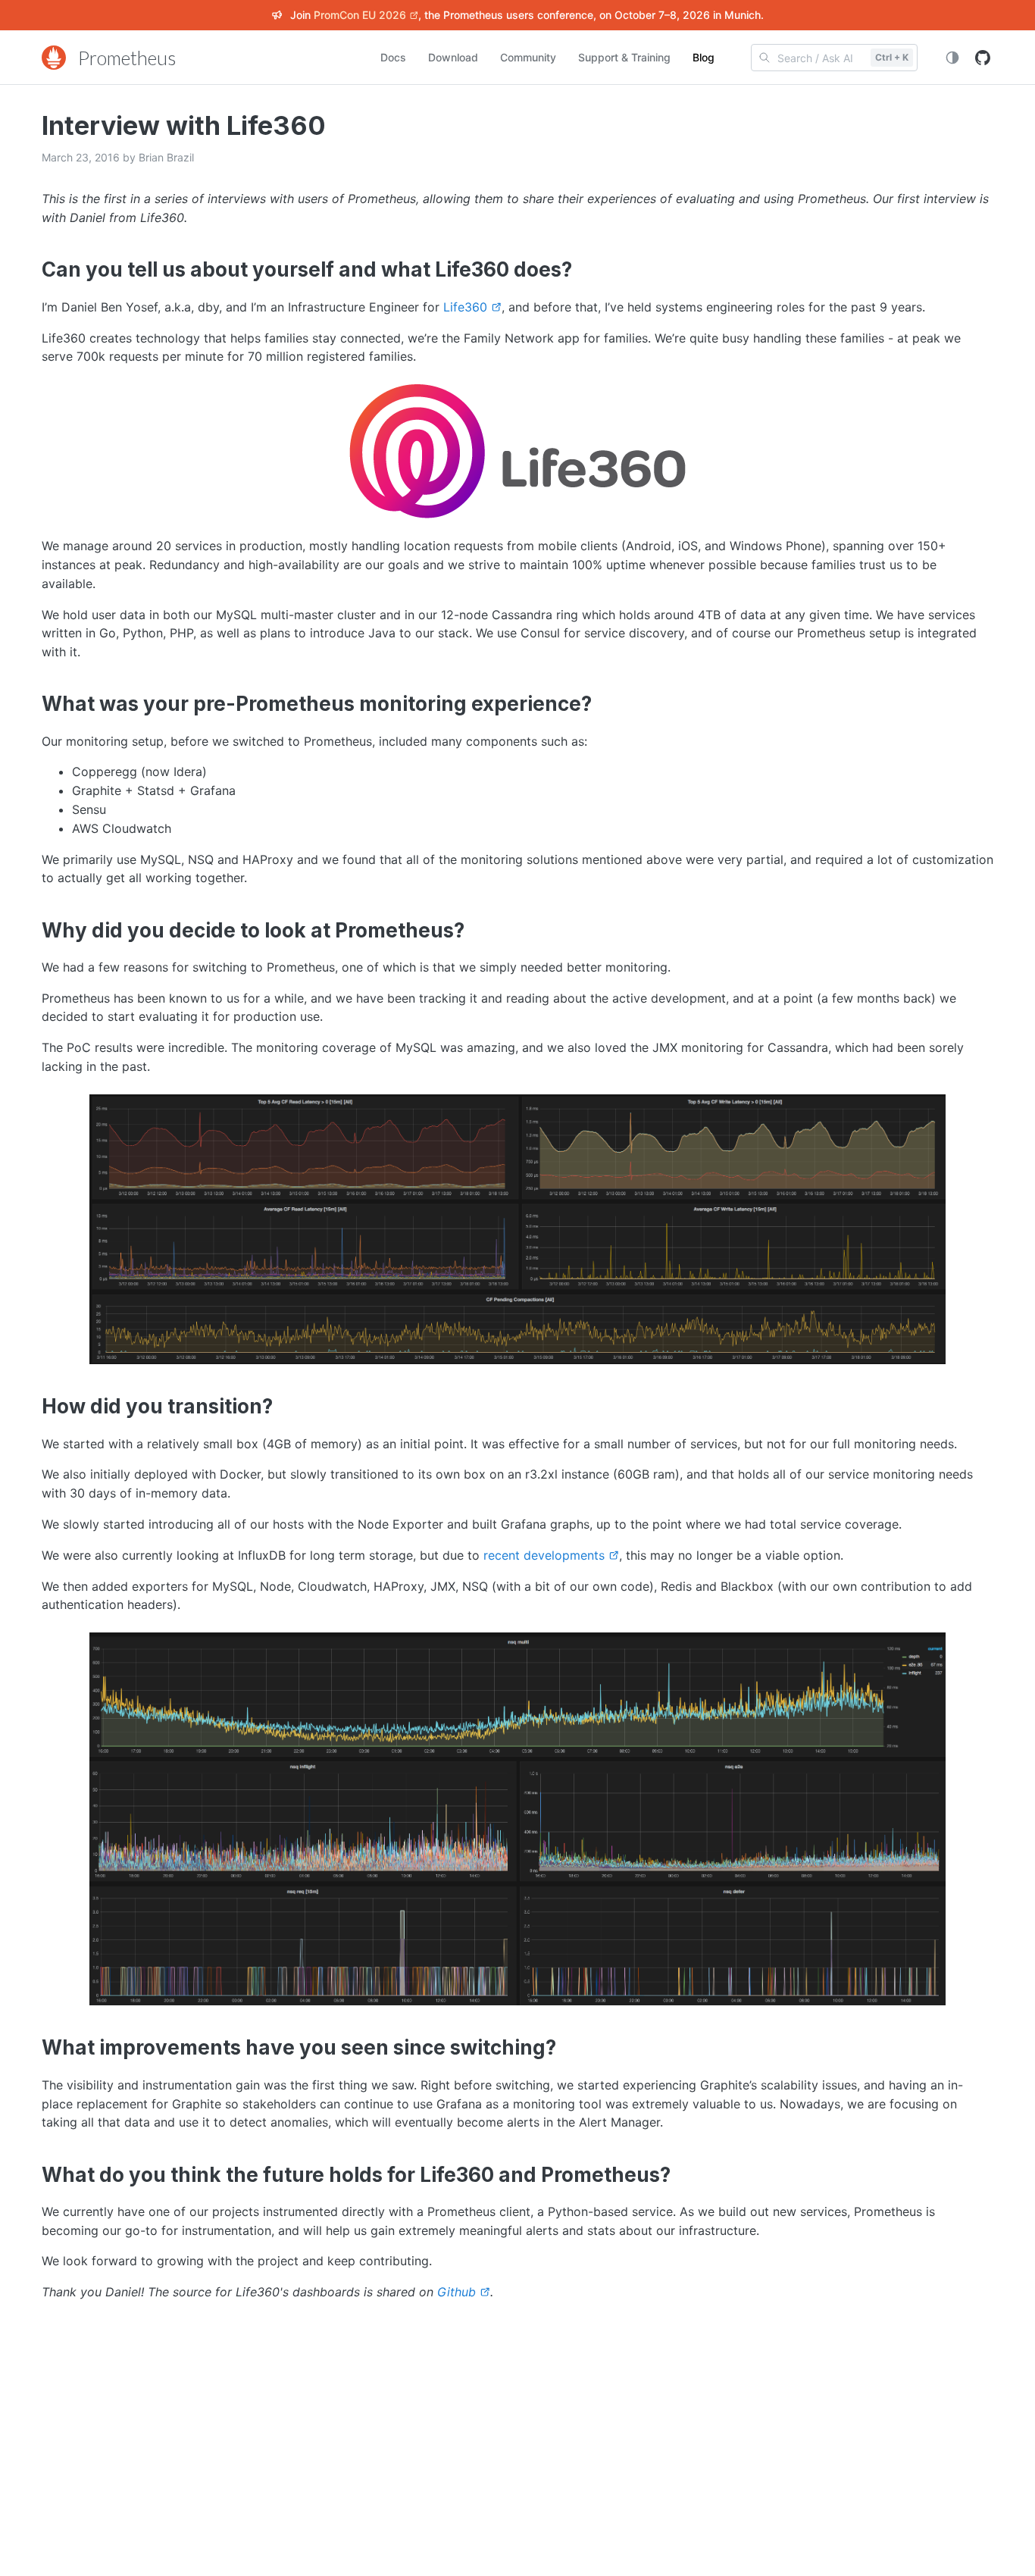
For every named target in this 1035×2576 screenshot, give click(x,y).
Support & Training (624, 57)
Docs (393, 57)
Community (528, 57)
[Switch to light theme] (952, 58)
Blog (704, 57)
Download (453, 57)
